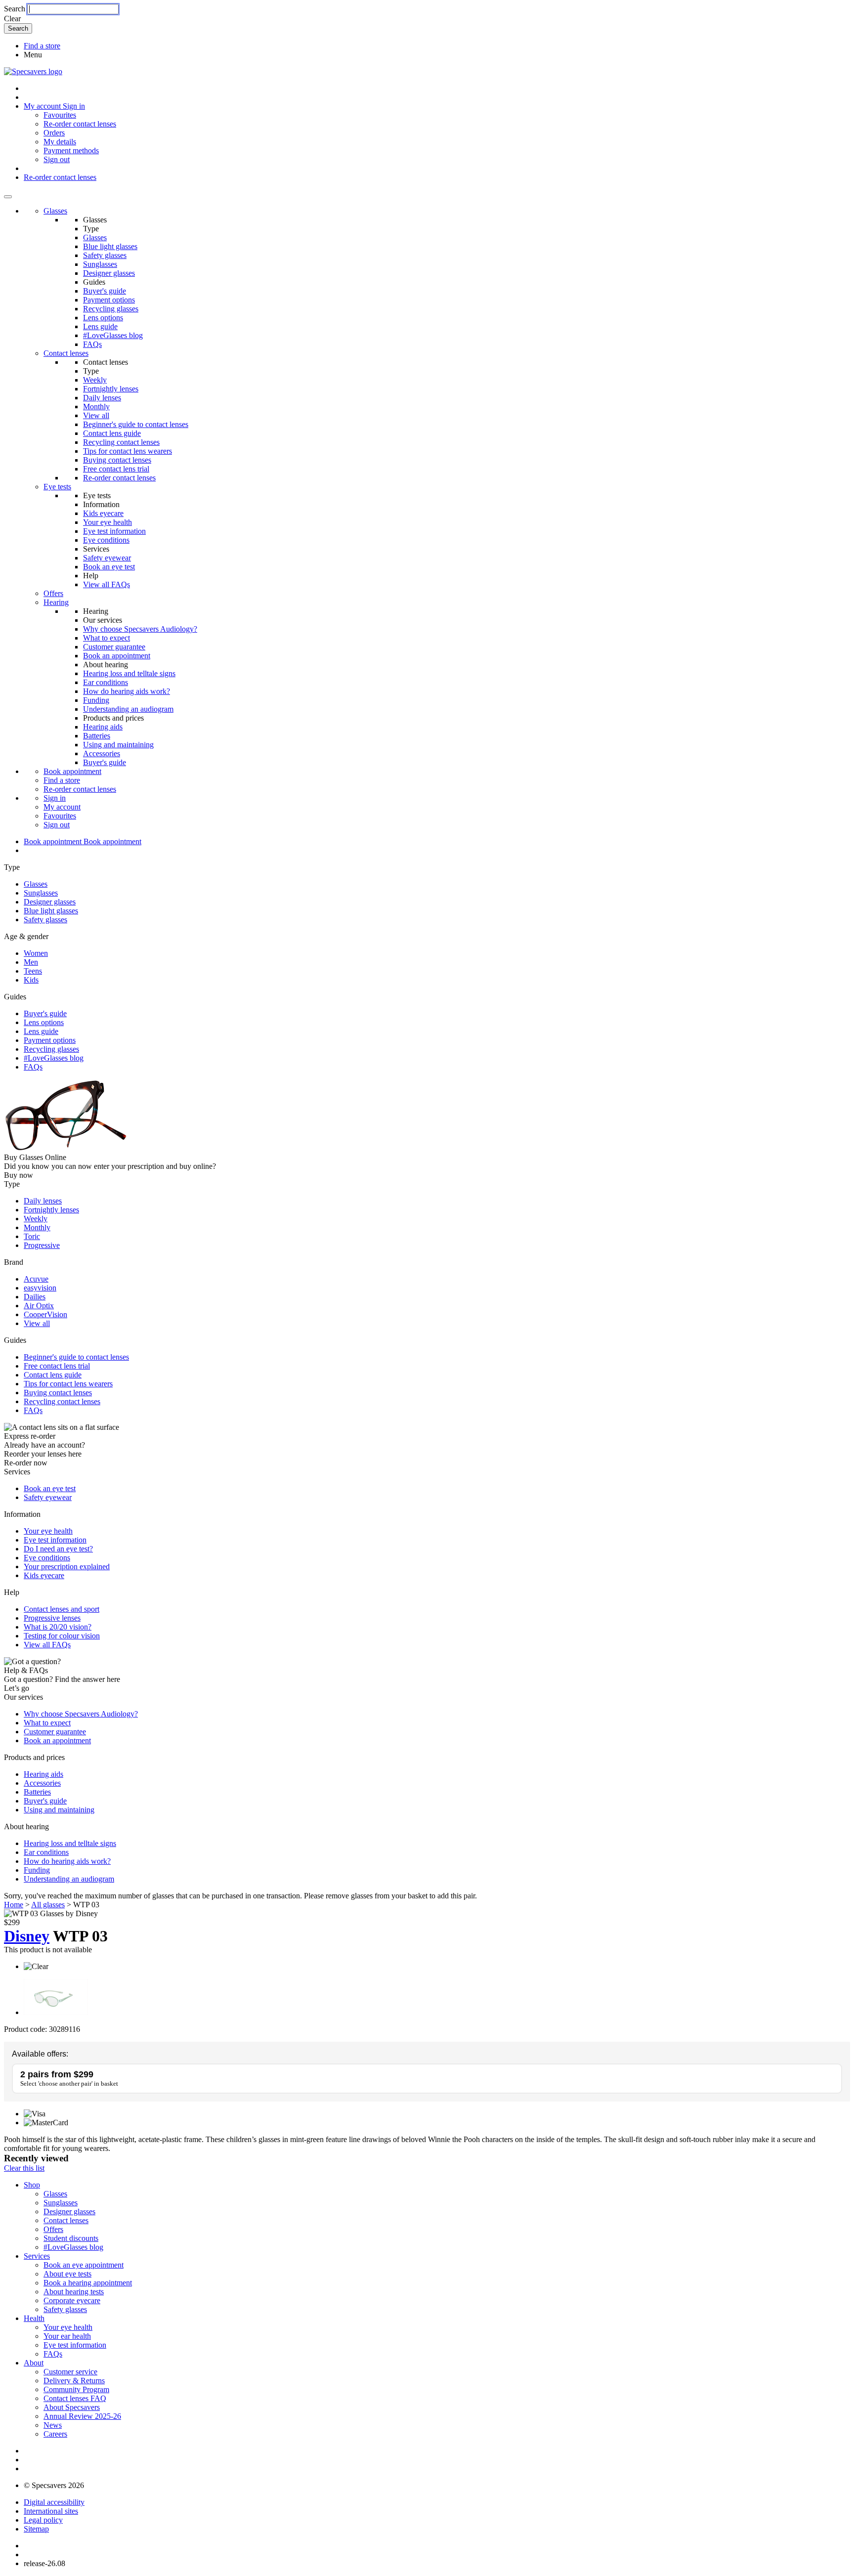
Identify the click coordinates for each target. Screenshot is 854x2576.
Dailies (35, 1297)
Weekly (95, 380)
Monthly (96, 407)
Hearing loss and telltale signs (129, 673)
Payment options (109, 300)
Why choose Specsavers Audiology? (140, 629)
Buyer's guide (105, 291)
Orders (54, 133)
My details (60, 142)
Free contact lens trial (116, 469)
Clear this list (24, 2168)
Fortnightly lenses (111, 389)
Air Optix (39, 1306)
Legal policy (43, 2520)
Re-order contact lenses (80, 124)
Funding (96, 700)
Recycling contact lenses (121, 442)
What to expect (107, 638)
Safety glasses (105, 255)
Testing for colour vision (62, 1636)
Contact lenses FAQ (75, 2398)
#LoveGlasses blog (113, 335)
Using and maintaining (118, 745)
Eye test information (114, 531)
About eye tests (67, 2274)
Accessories (102, 753)
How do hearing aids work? (127, 691)
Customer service (70, 2372)
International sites (51, 2511)
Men (31, 962)
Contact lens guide (112, 433)
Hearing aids (103, 727)
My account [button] (43, 106)
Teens (33, 971)
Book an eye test (109, 567)
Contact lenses (66, 353)
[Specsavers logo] (33, 71)
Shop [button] (32, 2185)
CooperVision (45, 1314)
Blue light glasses (110, 246)
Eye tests (57, 487)
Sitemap (36, 2529)
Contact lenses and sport (62, 1609)
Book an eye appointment (84, 2265)
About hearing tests (74, 2292)
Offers (53, 593)
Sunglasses (100, 264)
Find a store (42, 46)
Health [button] (34, 2318)
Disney (27, 1936)
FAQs (92, 344)
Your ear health (67, 2336)
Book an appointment (117, 656)
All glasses (48, 1905)
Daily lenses (102, 398)
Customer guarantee (114, 647)
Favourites (60, 115)
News (53, 2425)
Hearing (56, 602)
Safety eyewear (107, 558)
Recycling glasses (111, 309)
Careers (55, 2434)
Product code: (25, 2029)
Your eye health (107, 522)
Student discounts (71, 2238)
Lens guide (100, 326)
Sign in (74, 106)
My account (62, 807)
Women (36, 953)
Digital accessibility (54, 2502)
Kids (31, 980)
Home (14, 1905)
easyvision (40, 1288)
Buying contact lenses (117, 460)
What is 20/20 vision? (58, 1627)
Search (15, 9)
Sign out (57, 159)
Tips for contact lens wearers (128, 451)
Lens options (103, 318)
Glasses (55, 211)
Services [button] (37, 2256)
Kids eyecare (103, 513)
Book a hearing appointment (88, 2283)
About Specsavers (72, 2407)
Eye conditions (106, 540)
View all (96, 415)
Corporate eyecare (72, 2300)
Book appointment (72, 771)
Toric (32, 1236)
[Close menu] (8, 197)
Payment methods (71, 150)
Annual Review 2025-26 (82, 2416)
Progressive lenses (52, 1618)
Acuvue (36, 1279)
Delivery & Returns (74, 2381)
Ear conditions (106, 682)
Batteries (97, 736)
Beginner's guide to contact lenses (136, 424)
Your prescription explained (67, 1567)
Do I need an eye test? (58, 1549)
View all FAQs (107, 584)
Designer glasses (109, 273)
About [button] (34, 2363)
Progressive (42, 1245)
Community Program (76, 2389)
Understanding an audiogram (128, 709)
